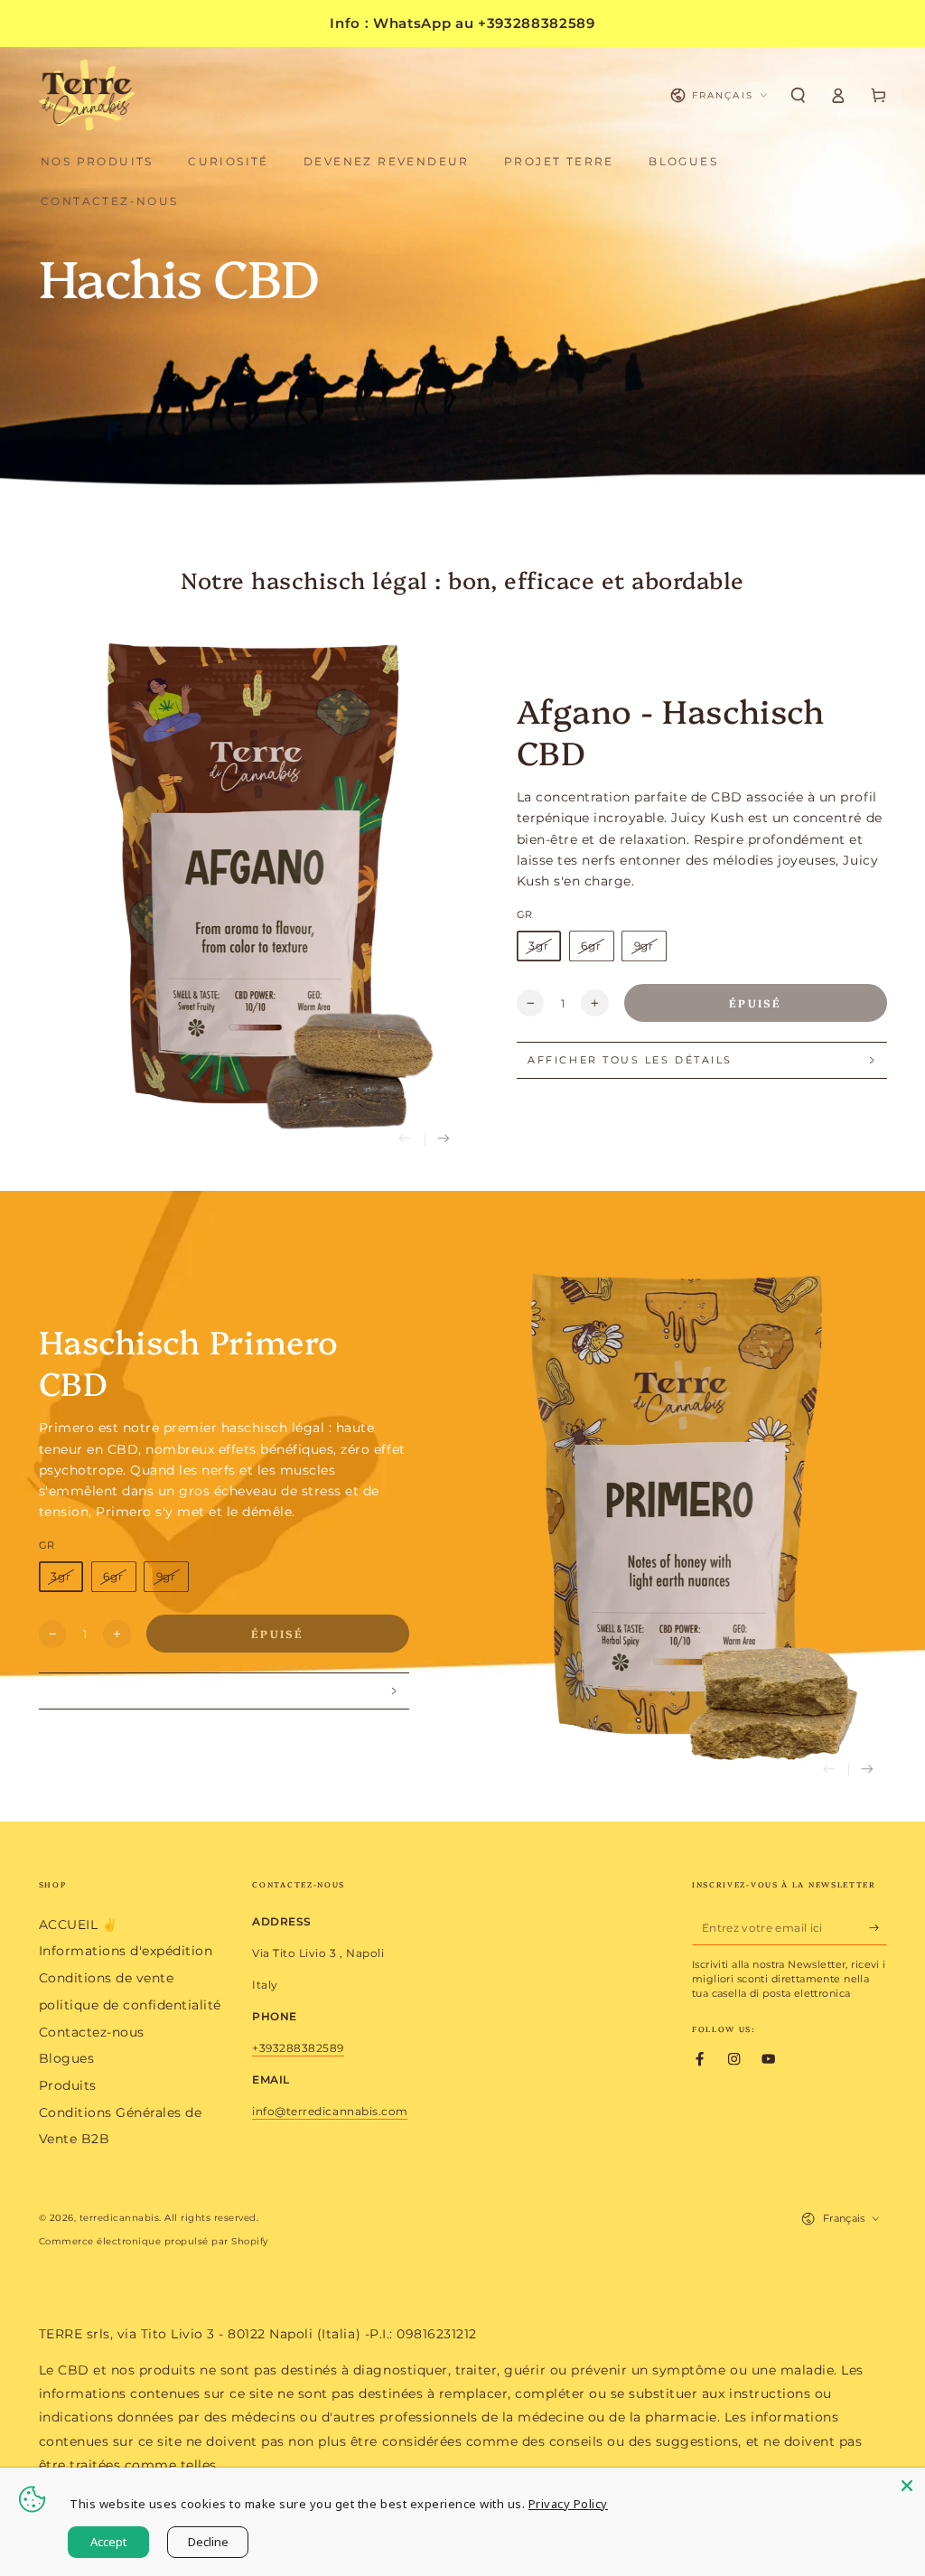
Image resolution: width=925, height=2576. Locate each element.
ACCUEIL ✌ (79, 1925)
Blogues (67, 2058)
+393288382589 (298, 2048)
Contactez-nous (92, 2032)
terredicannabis (120, 2218)
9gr (645, 946)
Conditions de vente (107, 1978)
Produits (68, 2085)
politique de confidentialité (130, 2005)
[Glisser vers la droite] (444, 1140)
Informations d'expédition (126, 1951)
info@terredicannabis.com (330, 2111)
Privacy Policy (568, 2504)
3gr (539, 946)
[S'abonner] (878, 1928)
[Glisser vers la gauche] (405, 1140)
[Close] (907, 2486)
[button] (799, 95)
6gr (591, 946)
